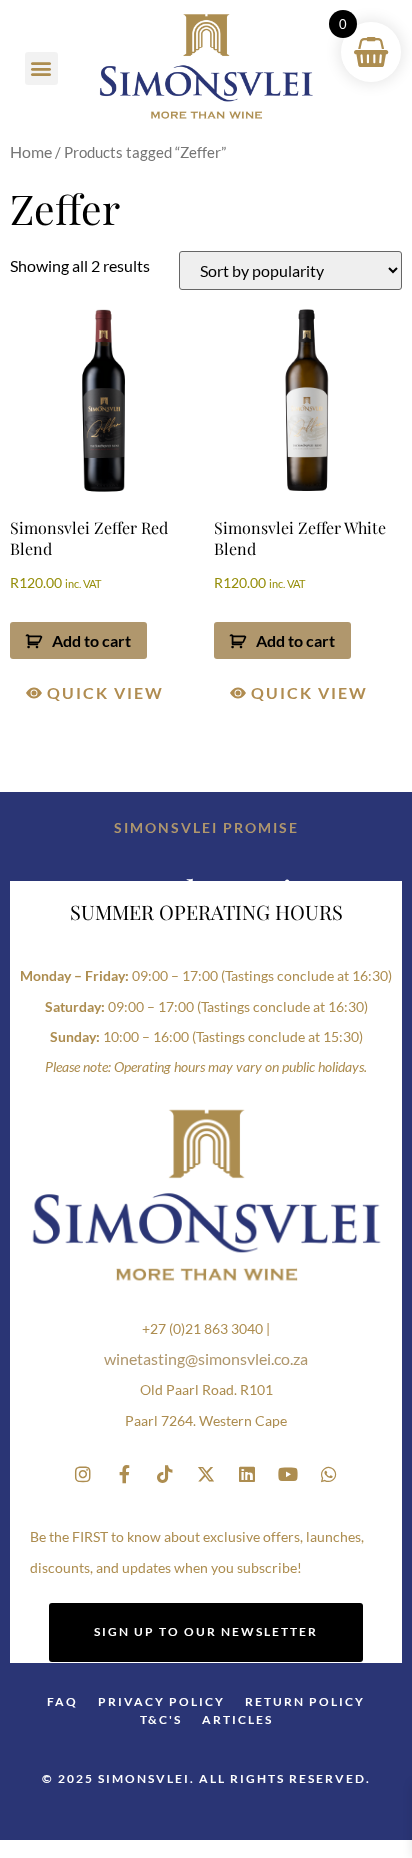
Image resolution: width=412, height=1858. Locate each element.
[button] (41, 68)
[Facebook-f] (124, 1474)
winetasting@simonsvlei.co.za (206, 1358)
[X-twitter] (206, 1474)
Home (31, 151)
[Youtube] (288, 1474)
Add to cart (91, 640)
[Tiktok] (165, 1474)
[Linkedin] (247, 1474)
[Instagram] (83, 1474)
